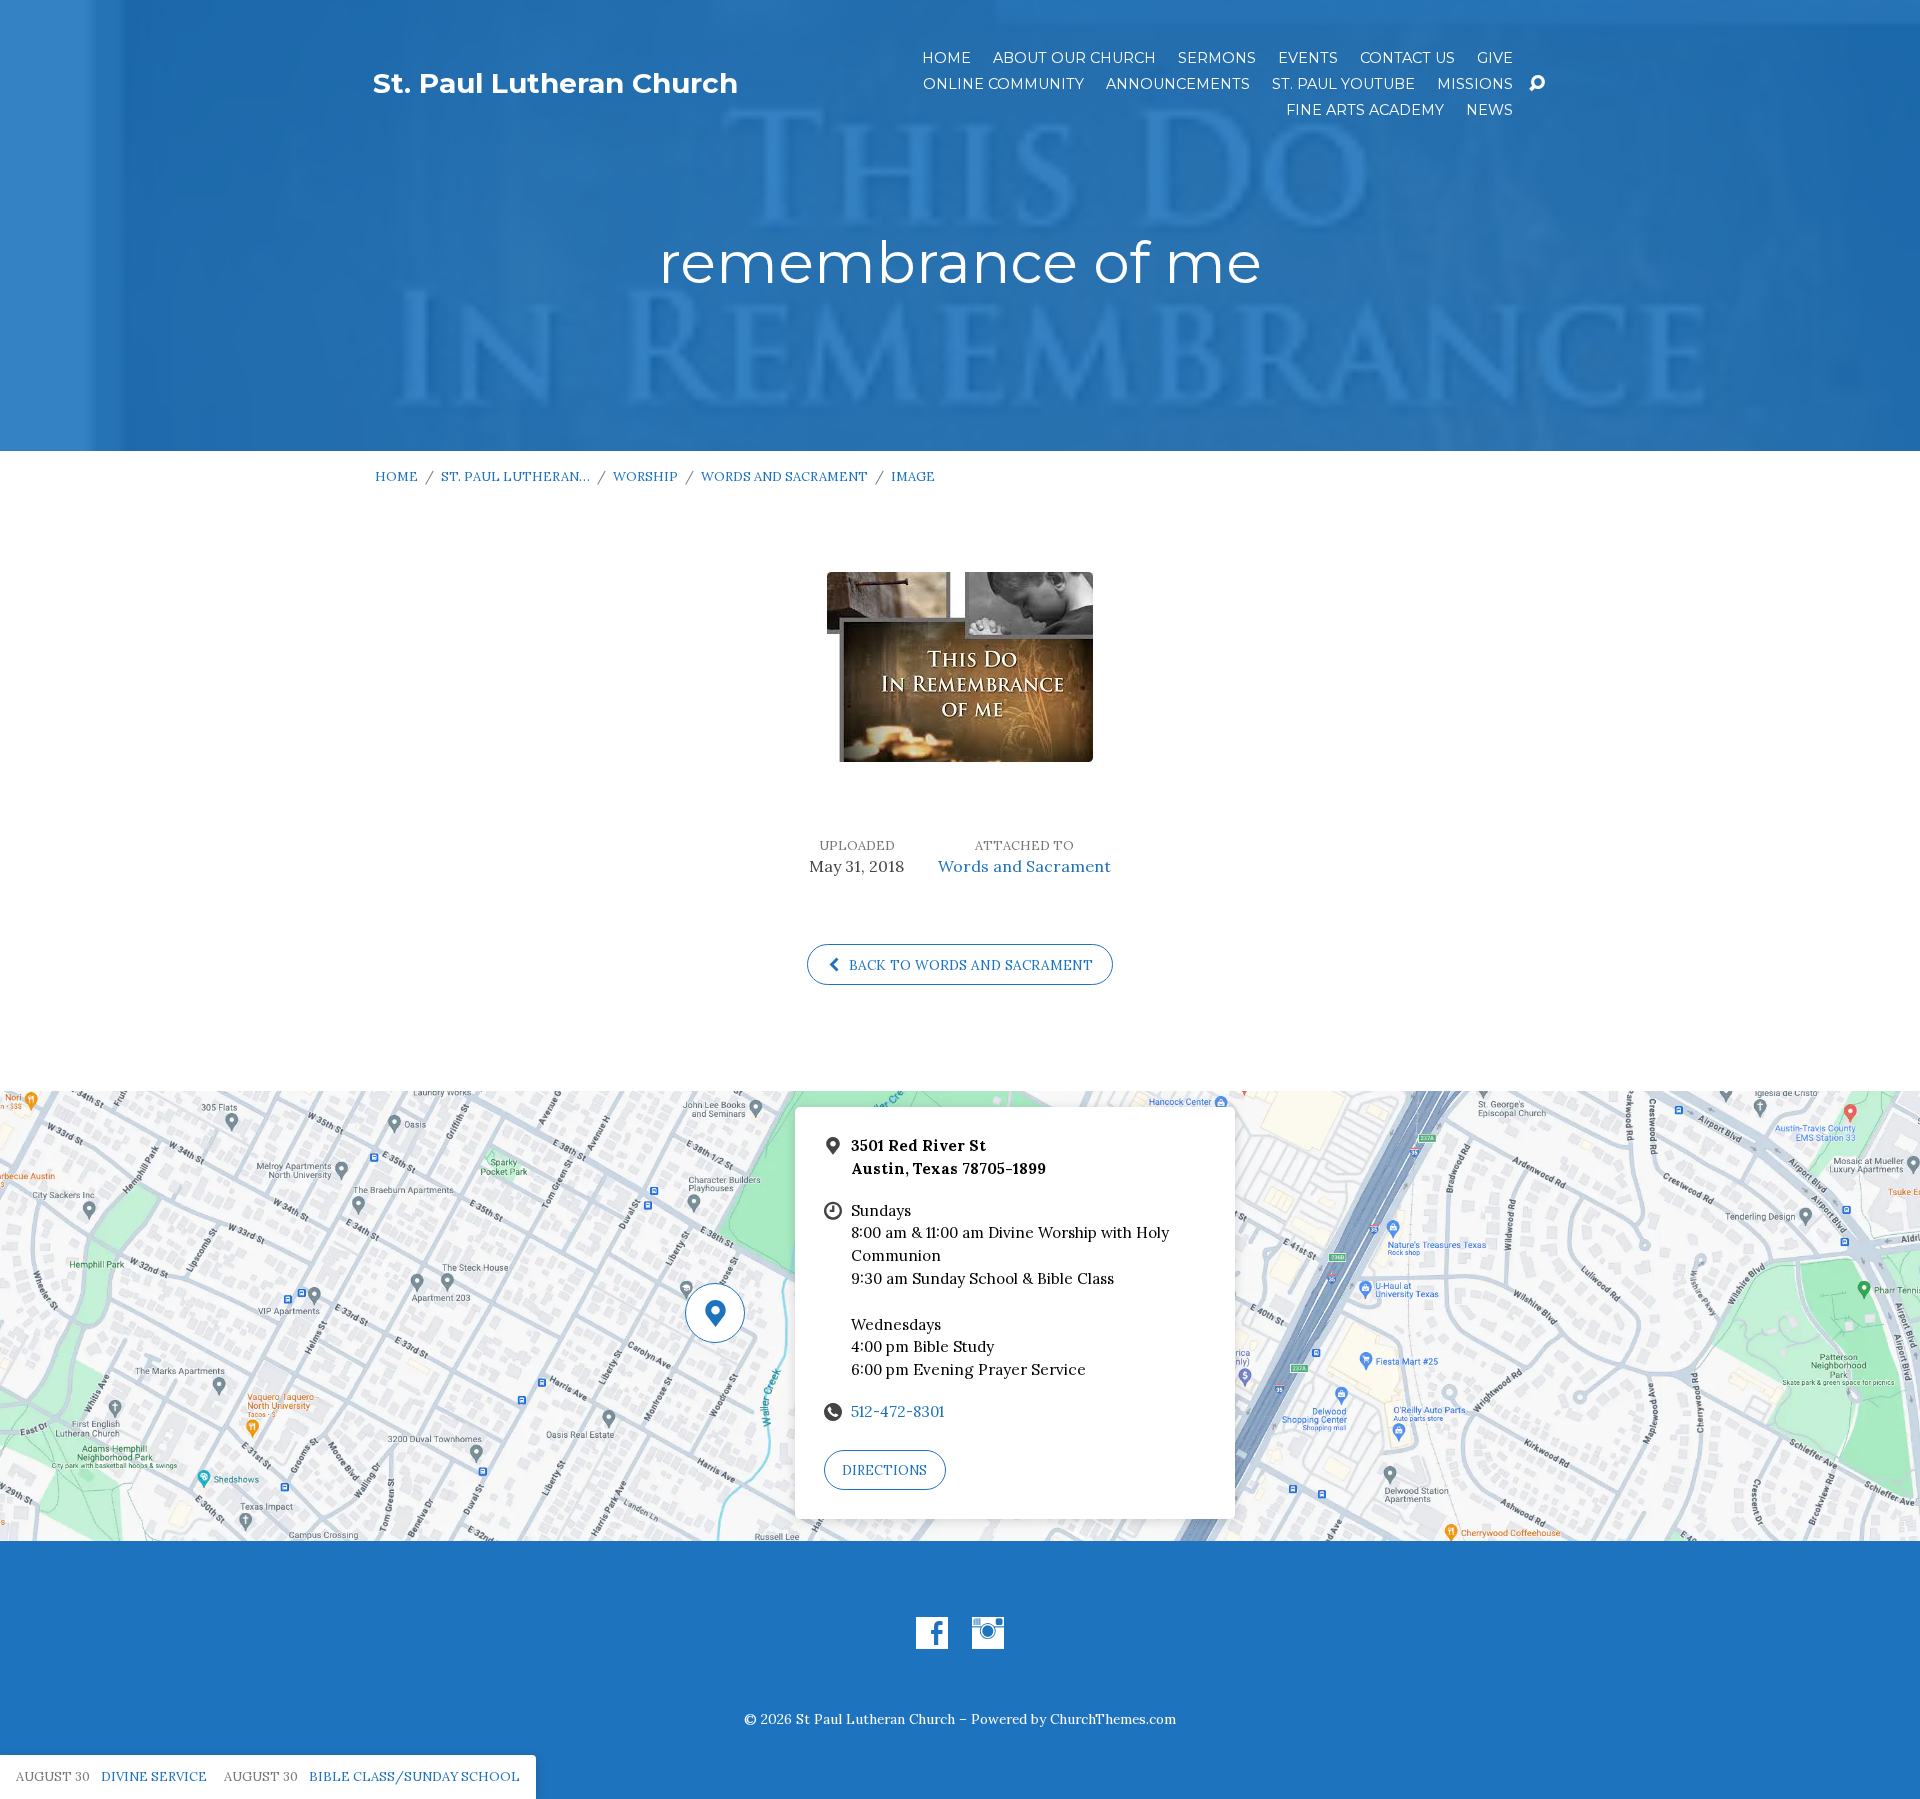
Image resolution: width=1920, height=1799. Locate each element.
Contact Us (1407, 58)
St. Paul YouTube (1343, 84)
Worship (645, 476)
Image (913, 476)
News (1489, 110)
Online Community (1003, 84)
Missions (1475, 84)
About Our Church (1074, 58)
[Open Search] (1537, 84)
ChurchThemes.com (1113, 1719)
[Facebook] (932, 1633)
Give (1495, 58)
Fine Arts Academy (1365, 110)
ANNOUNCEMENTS (1178, 84)
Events (1308, 58)
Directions (884, 1470)
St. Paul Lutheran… (515, 476)
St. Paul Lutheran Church (555, 83)
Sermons (1217, 58)
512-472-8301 (897, 1411)
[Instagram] (988, 1633)
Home (946, 58)
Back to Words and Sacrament (969, 965)
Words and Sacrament (784, 476)
